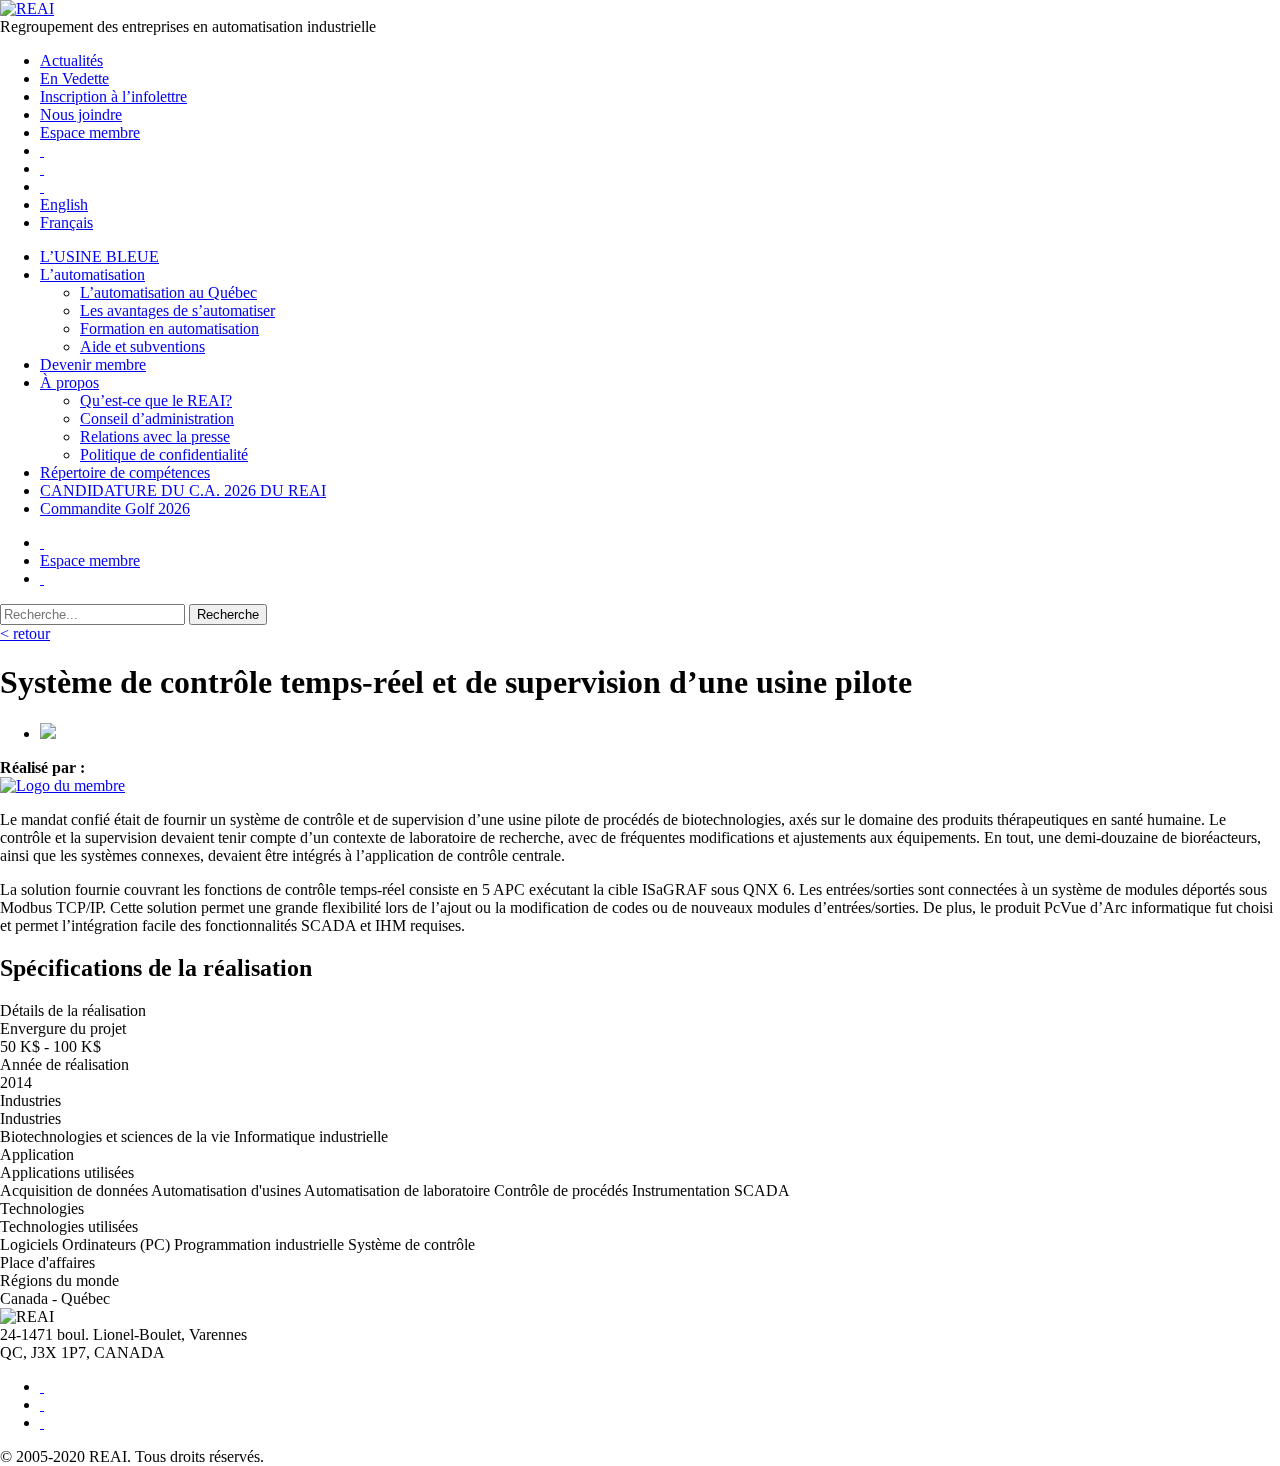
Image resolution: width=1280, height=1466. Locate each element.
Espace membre (90, 132)
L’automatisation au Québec (168, 292)
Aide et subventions (142, 346)
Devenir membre (93, 364)
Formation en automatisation (169, 328)
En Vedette (74, 78)
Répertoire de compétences (125, 472)
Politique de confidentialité (164, 454)
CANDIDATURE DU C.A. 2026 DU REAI (183, 490)
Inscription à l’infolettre (113, 96)
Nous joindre (81, 114)
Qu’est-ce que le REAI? (156, 400)
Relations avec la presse (155, 436)
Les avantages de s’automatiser (177, 310)
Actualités (71, 60)
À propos (69, 382)
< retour (25, 633)
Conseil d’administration (157, 418)
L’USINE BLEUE (99, 256)
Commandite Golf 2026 (115, 508)
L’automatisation (92, 274)
